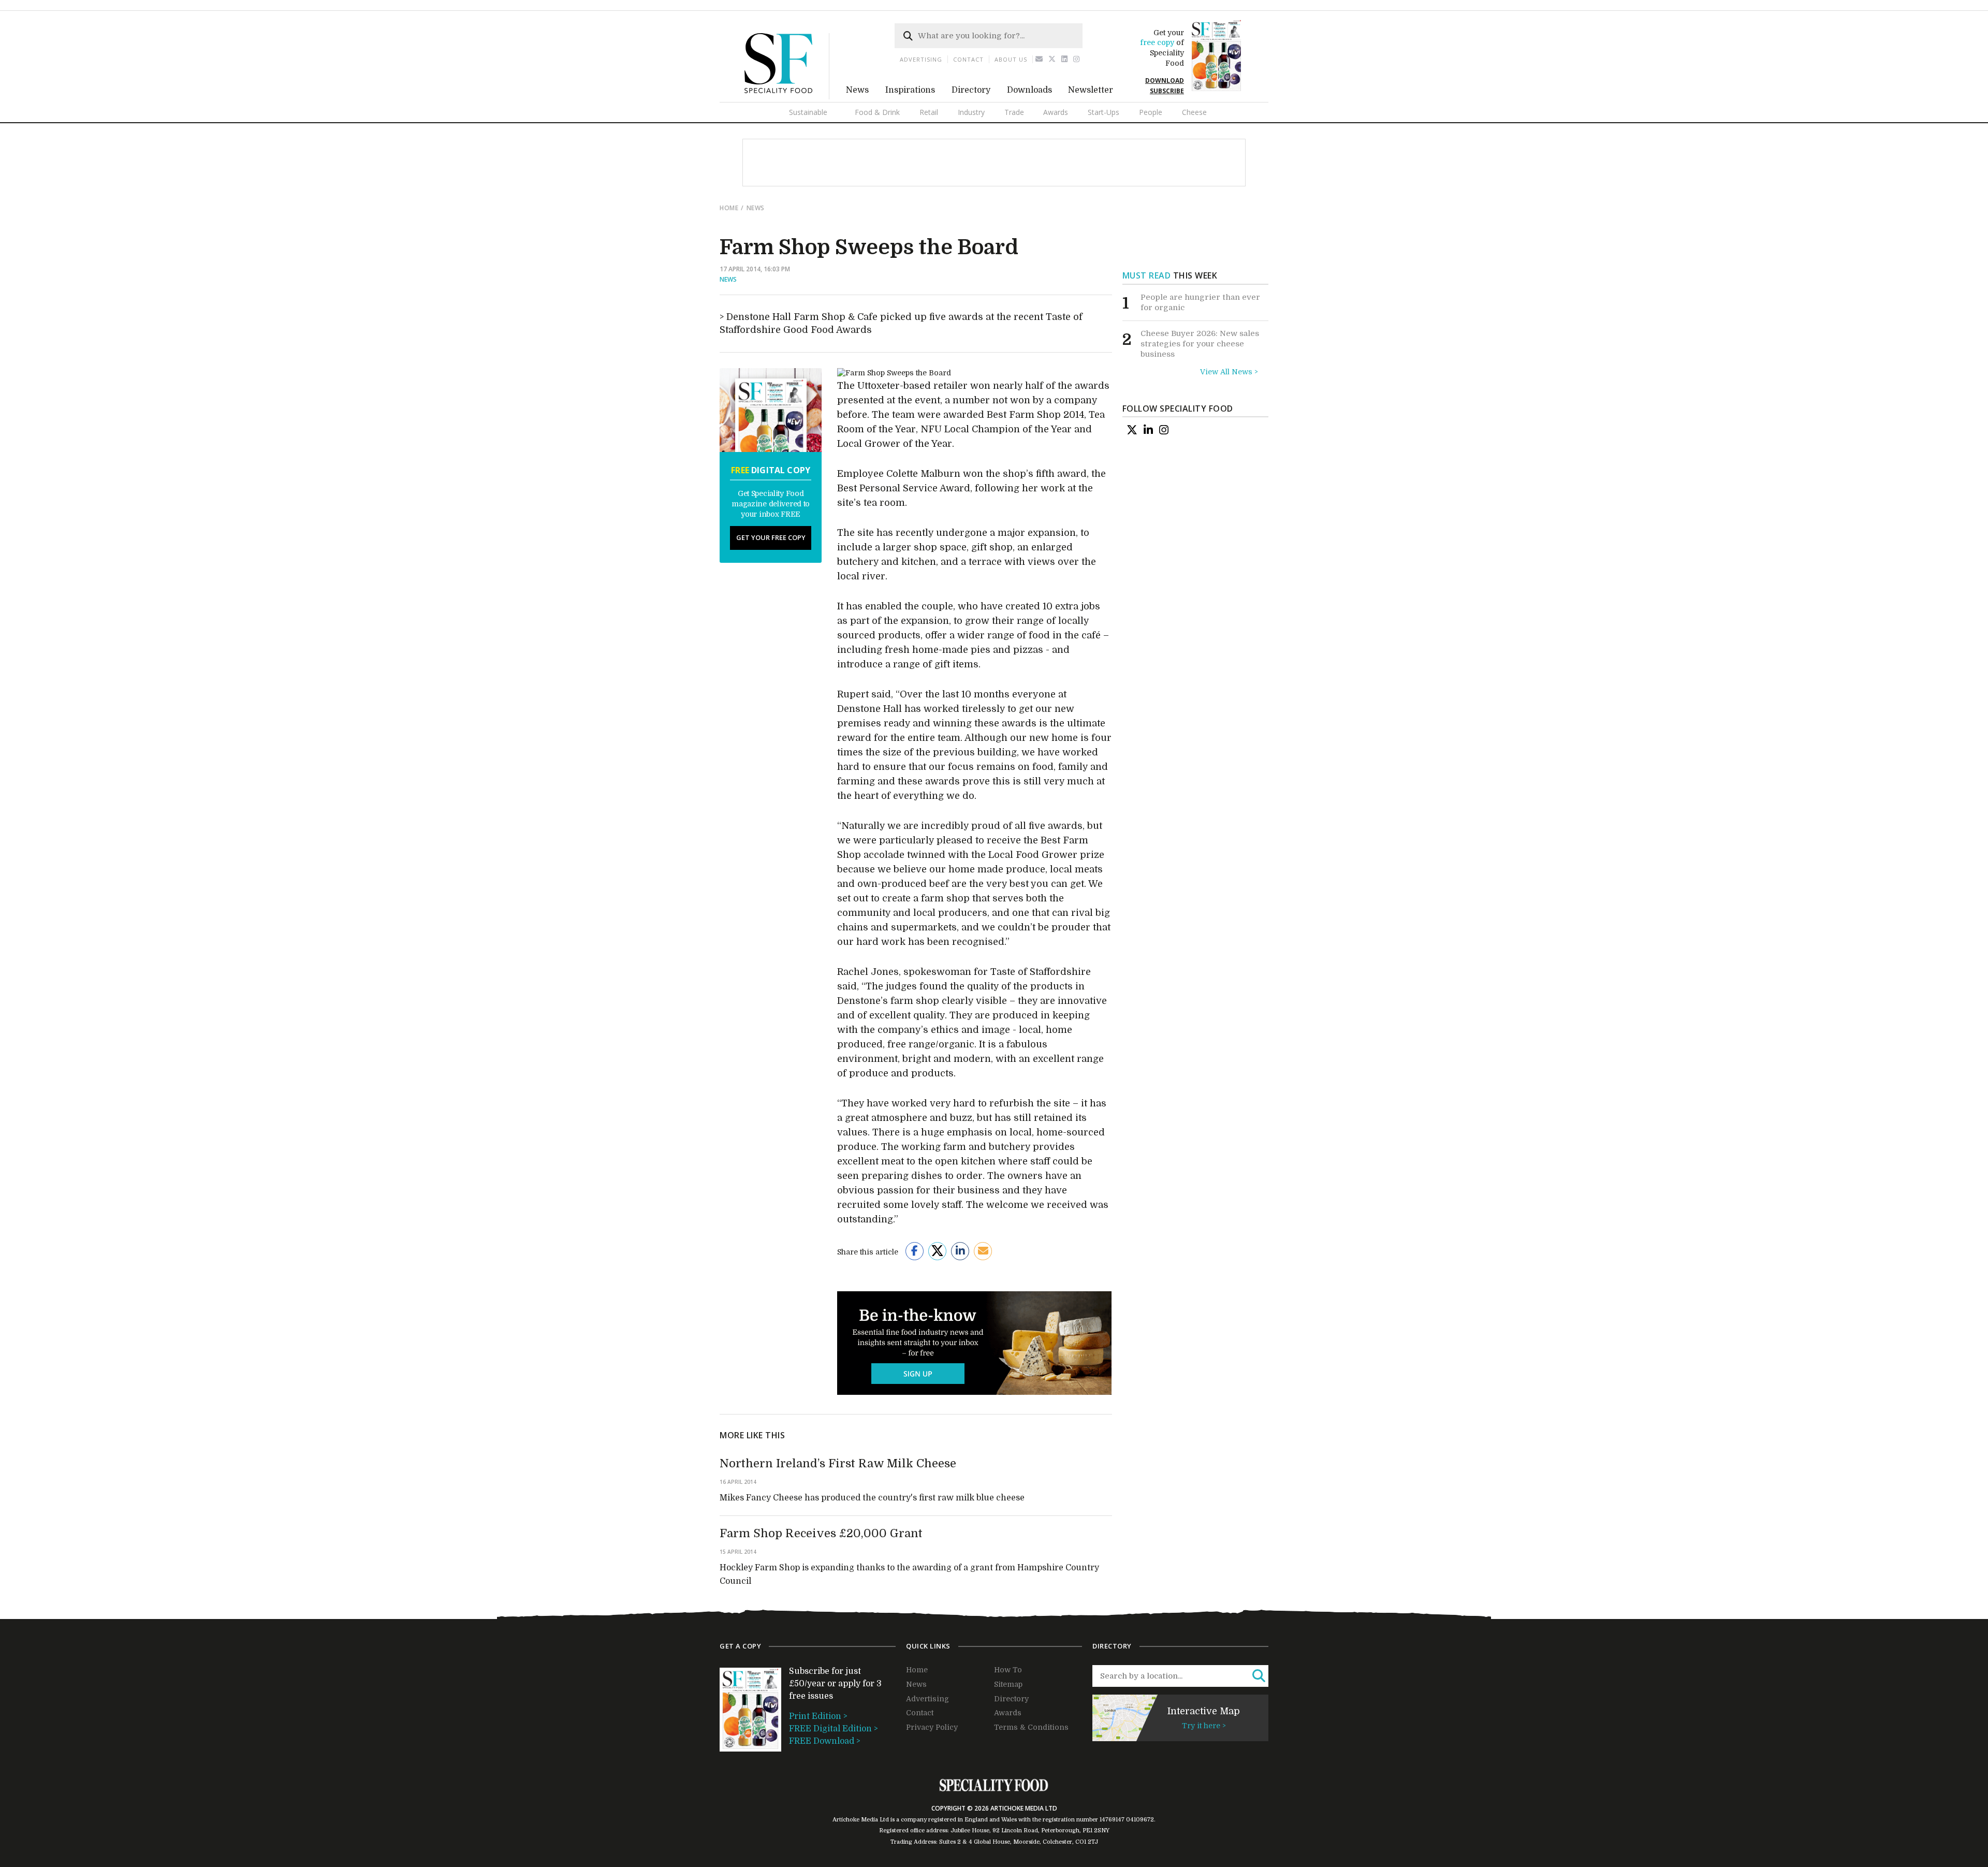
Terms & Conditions (1031, 1727)
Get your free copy (771, 537)
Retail (929, 112)
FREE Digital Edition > (834, 1729)
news (756, 208)
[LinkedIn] (1148, 430)
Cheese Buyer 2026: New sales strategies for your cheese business (1200, 344)
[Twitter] (1052, 59)
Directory (971, 90)
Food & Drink (877, 112)
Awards (1056, 112)
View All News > (1229, 372)
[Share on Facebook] (915, 1251)
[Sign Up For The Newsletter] (1039, 59)
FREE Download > (825, 1741)
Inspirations (910, 90)
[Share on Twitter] (937, 1251)
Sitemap (1008, 1684)
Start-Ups (1103, 112)
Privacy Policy (932, 1727)
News (857, 90)
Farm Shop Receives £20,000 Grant (821, 1533)
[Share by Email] (983, 1251)
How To (1008, 1670)
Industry (971, 112)
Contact (968, 59)
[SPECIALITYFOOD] (787, 97)
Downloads (1029, 90)
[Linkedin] (1065, 59)
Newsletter (1091, 90)
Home (729, 208)
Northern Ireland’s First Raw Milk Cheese (838, 1463)
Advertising (921, 59)
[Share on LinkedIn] (960, 1251)
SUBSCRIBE (1167, 91)
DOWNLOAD (1165, 81)
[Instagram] (1077, 59)
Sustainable (808, 112)
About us (1011, 59)
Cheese (1194, 112)
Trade (1014, 112)
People (1151, 112)
